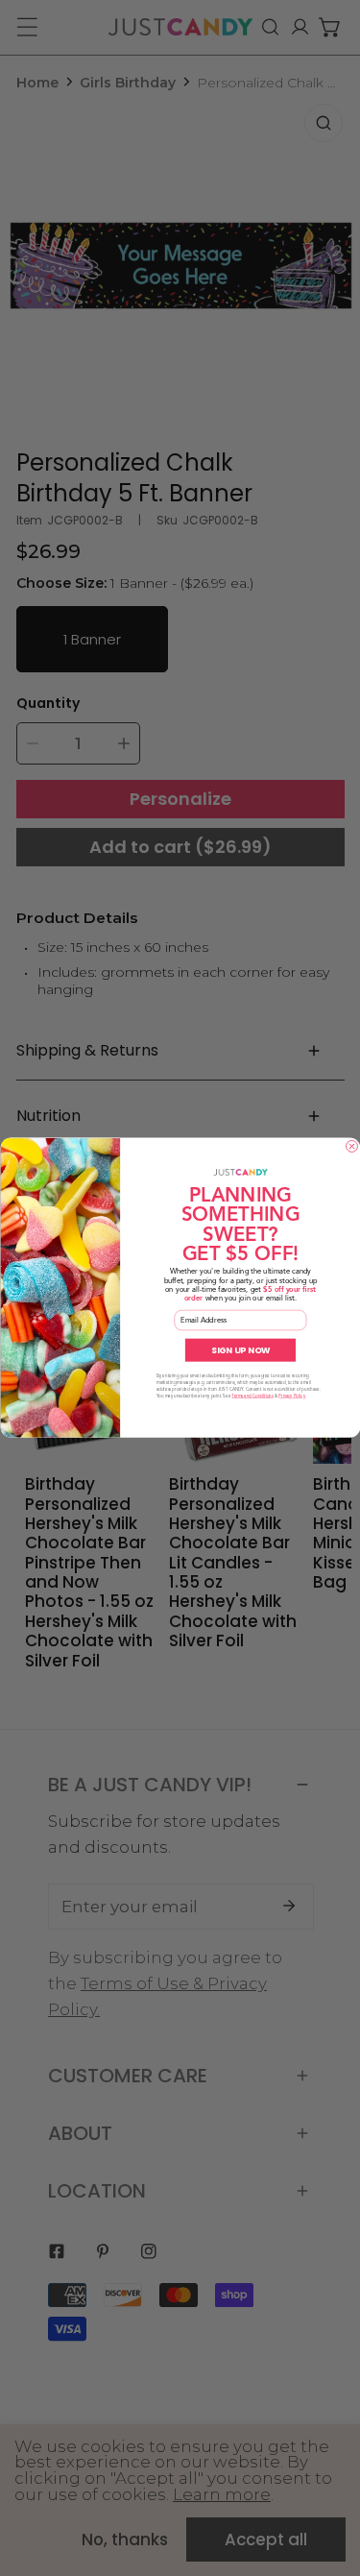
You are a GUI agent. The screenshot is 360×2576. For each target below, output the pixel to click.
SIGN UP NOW (240, 1350)
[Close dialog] (351, 1147)
